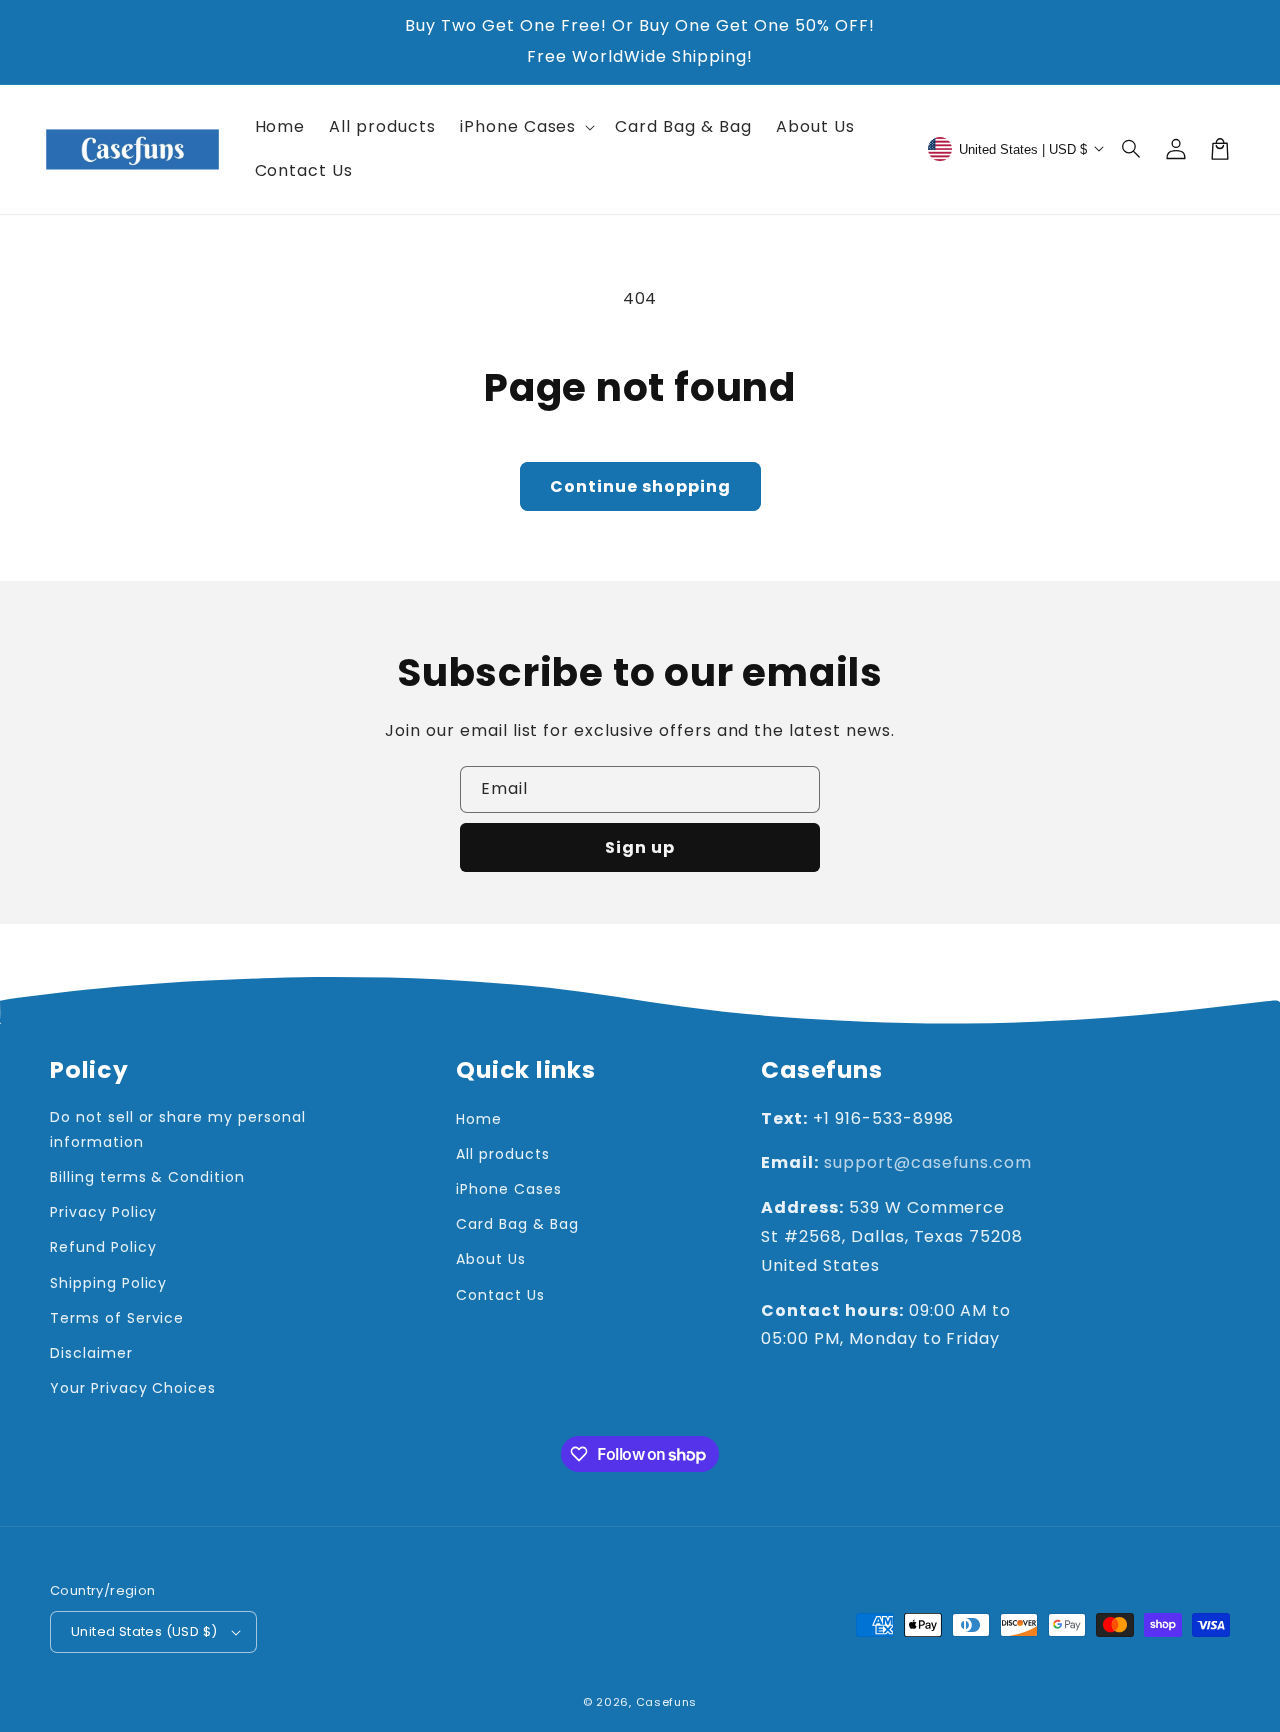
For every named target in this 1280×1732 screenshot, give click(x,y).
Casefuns (667, 1702)
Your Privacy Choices (133, 1388)
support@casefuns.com (928, 1162)
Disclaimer (91, 1353)
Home (479, 1119)
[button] (1132, 149)
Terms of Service (117, 1318)
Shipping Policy (108, 1283)
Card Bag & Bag (517, 1224)
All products (503, 1154)
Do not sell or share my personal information (178, 1129)
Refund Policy (103, 1247)
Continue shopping (640, 486)
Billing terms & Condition (147, 1177)
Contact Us (500, 1295)
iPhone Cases (509, 1189)
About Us (491, 1259)
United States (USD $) (144, 1631)
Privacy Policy (103, 1212)
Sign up (640, 847)
